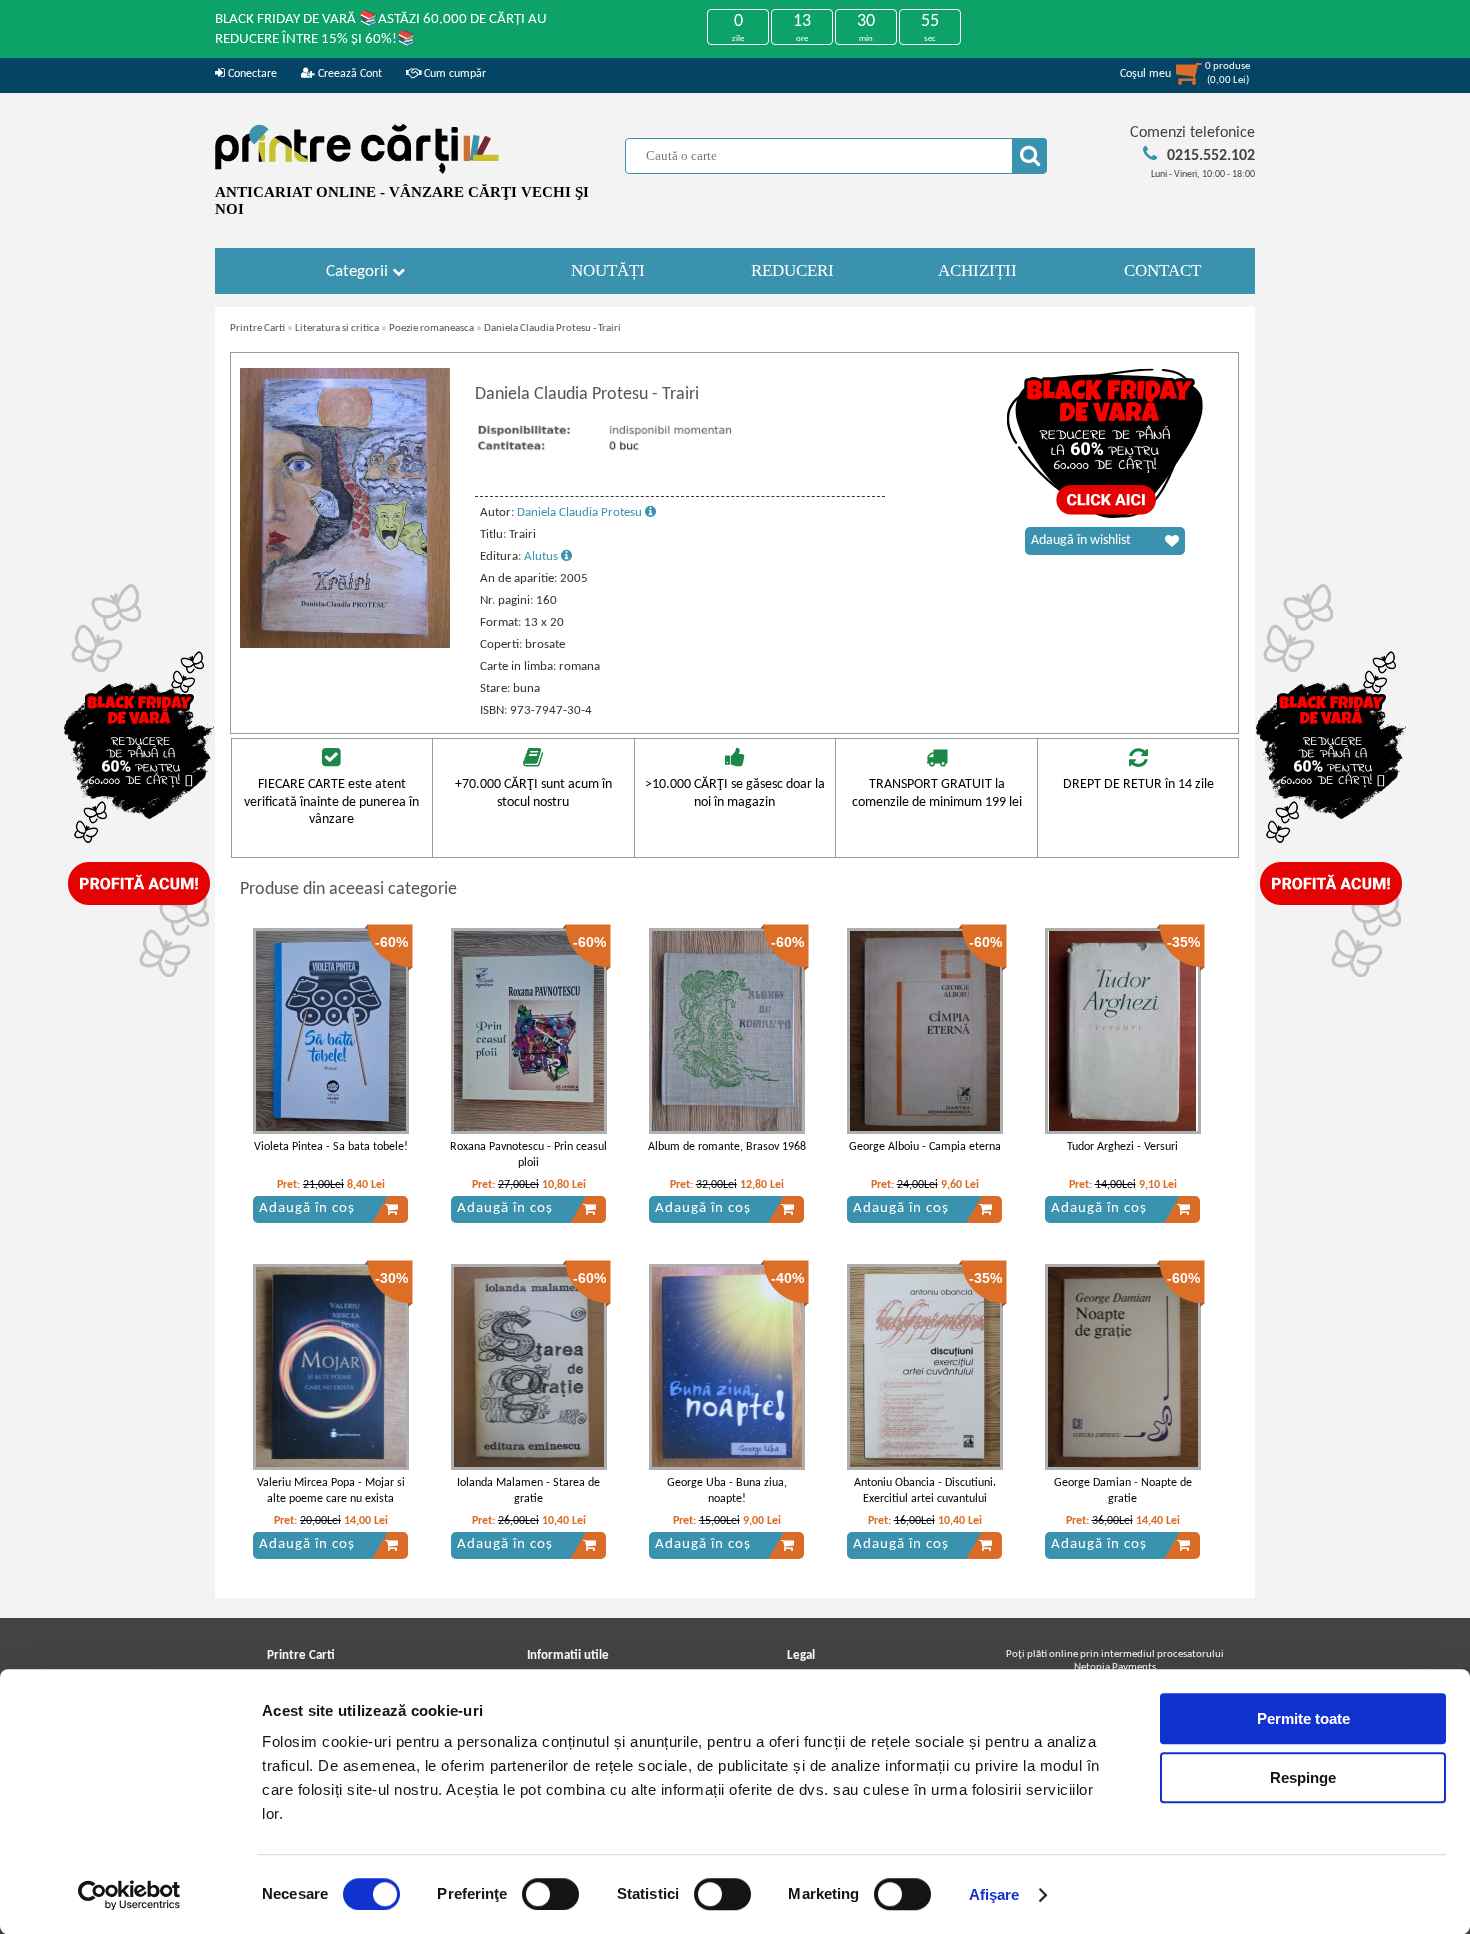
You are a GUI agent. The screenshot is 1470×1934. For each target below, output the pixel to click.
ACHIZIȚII (977, 270)
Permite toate (1303, 1718)
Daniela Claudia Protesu (581, 512)
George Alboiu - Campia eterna (925, 1147)
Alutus (542, 556)
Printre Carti (257, 328)
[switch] (550, 1894)
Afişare (994, 1894)
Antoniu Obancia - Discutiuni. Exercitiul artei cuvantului (925, 1491)
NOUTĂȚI (608, 270)
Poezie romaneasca (431, 328)
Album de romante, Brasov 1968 (727, 1147)
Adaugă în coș (307, 1208)
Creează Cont (348, 74)
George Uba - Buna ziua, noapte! (727, 1491)
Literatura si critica (337, 328)
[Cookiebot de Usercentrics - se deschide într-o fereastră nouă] (129, 1895)
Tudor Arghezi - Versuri (1122, 1147)
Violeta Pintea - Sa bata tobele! (331, 1147)
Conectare (251, 74)
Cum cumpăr (453, 74)
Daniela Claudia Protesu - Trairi (552, 328)
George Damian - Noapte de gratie (1123, 1491)
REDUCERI (792, 270)
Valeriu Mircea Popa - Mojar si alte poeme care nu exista (331, 1491)
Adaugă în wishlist (1081, 540)
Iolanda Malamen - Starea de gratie (528, 1491)
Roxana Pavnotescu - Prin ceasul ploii (528, 1155)
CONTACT (1162, 270)
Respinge (1303, 1777)
